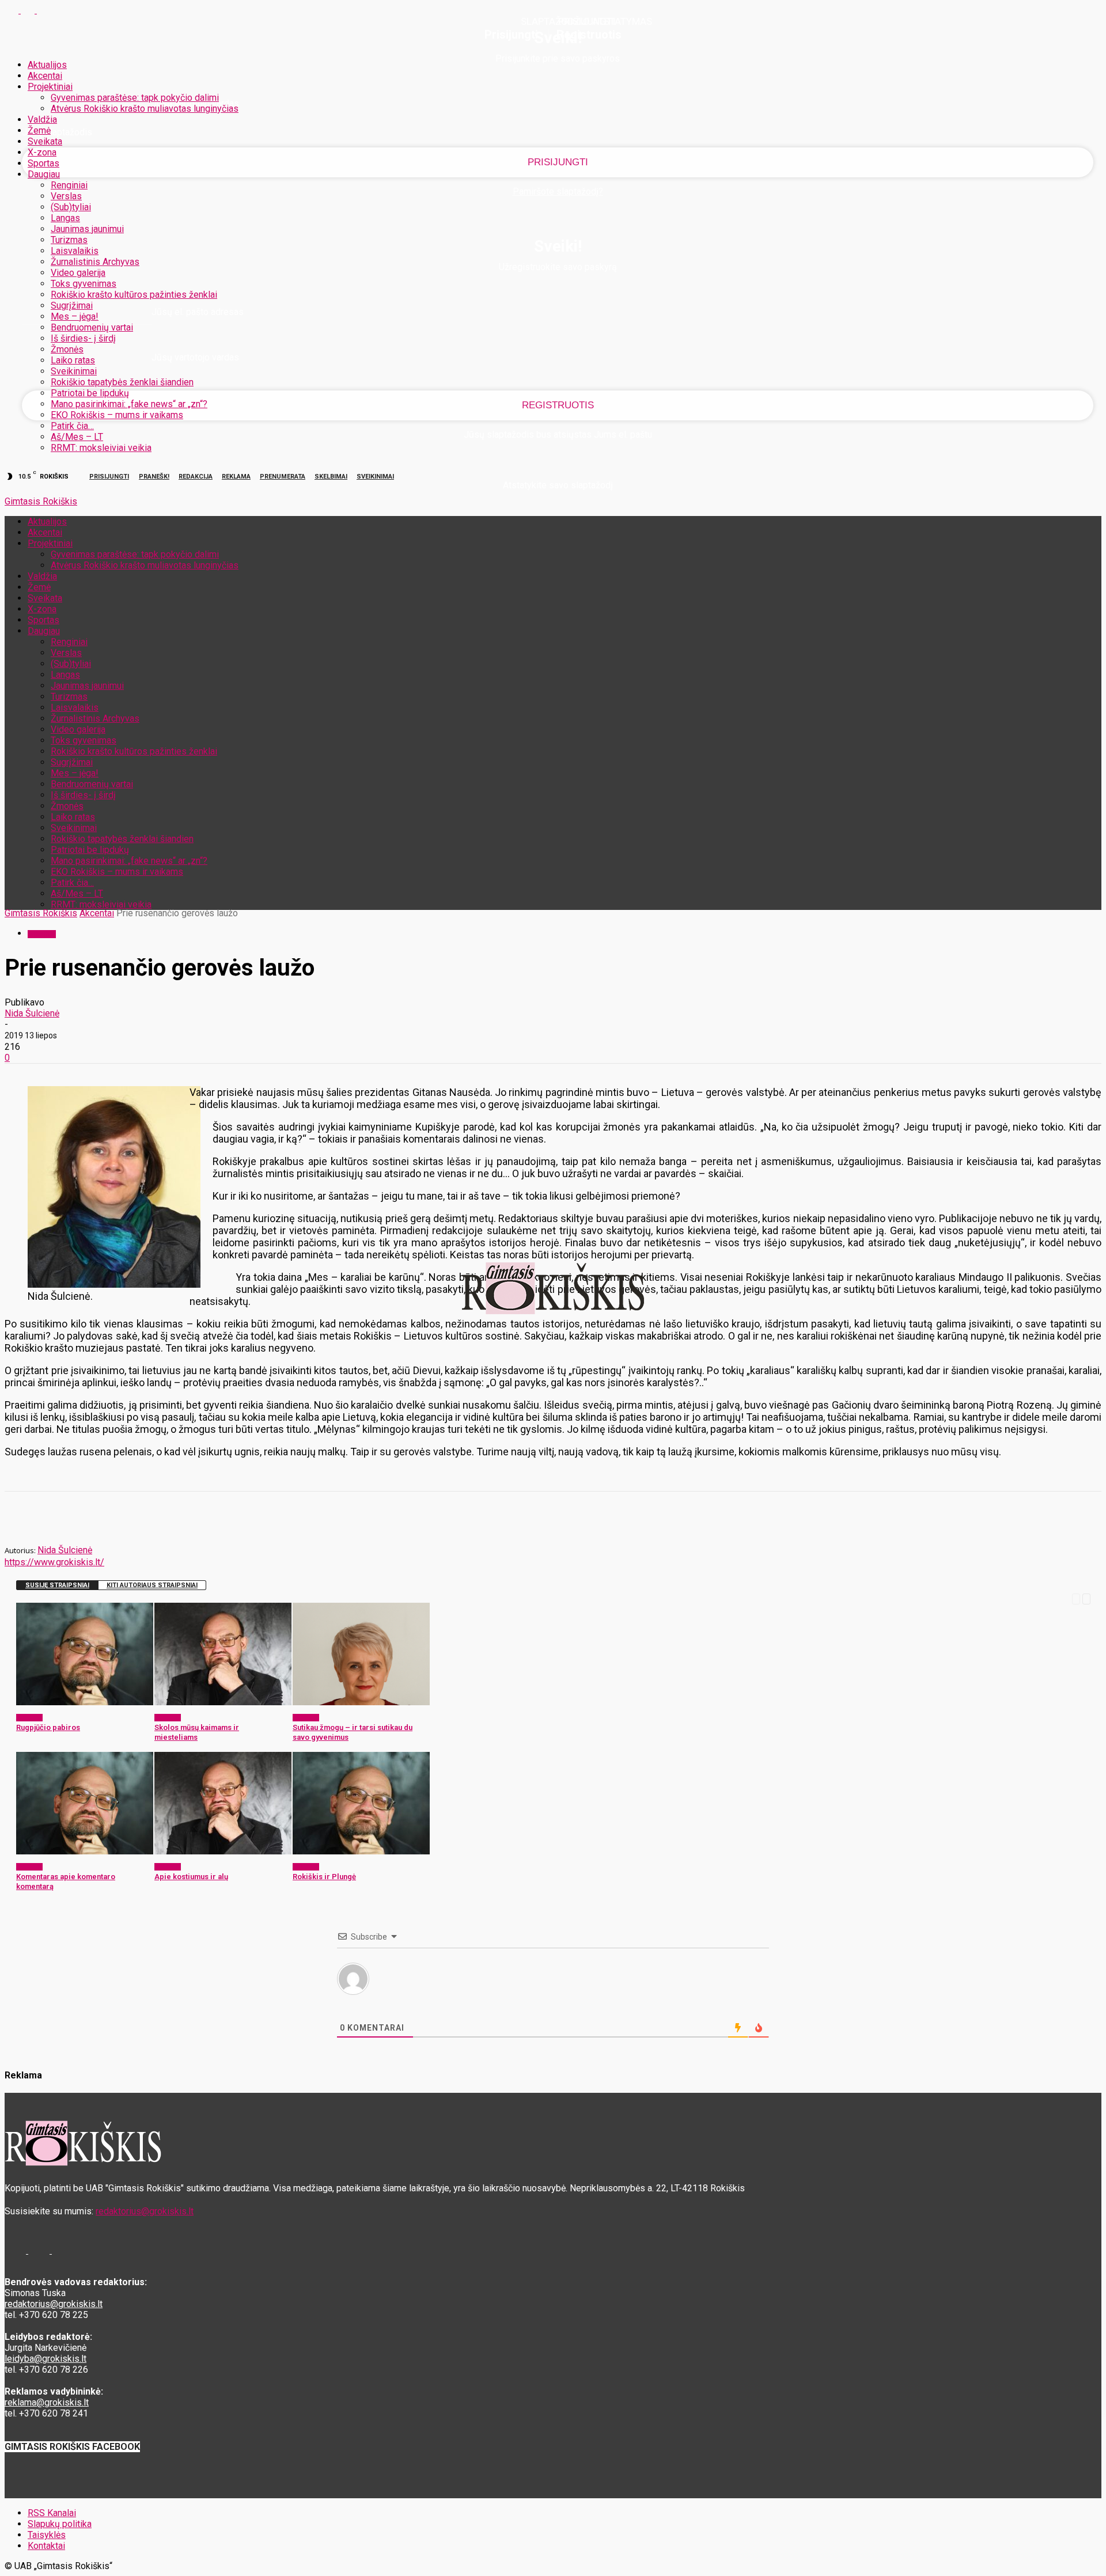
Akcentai (45, 76)
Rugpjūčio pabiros (48, 1727)
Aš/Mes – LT (77, 437)
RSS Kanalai (52, 2513)
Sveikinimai (74, 371)
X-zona (42, 152)
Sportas (43, 163)
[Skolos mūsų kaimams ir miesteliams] (223, 1702)
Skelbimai (331, 477)
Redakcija (196, 477)
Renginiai (69, 185)
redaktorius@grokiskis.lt (145, 2211)
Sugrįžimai (72, 306)
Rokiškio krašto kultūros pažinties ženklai (134, 295)
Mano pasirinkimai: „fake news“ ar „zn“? (129, 404)
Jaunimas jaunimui (87, 229)
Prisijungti (109, 477)
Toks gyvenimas (84, 284)
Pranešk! (154, 477)
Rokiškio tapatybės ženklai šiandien (122, 382)
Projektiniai (50, 87)
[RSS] (29, 10)
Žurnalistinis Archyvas (95, 262)
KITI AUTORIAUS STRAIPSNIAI (152, 1585)
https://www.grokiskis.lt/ (54, 1562)
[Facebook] (13, 10)
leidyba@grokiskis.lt (46, 2359)
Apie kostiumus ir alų (191, 1877)
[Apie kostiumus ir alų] (223, 1851)
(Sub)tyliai (71, 207)
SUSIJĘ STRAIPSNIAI (57, 1585)
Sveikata (45, 141)
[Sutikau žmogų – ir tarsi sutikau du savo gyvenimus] (361, 1702)
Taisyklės (47, 2535)
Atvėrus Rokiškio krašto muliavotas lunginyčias (145, 109)
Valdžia (42, 119)
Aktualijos (47, 65)
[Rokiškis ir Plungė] (361, 1851)
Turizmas (69, 240)
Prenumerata (283, 477)
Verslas (66, 196)
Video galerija (78, 273)
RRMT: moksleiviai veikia (101, 448)
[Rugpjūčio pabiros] (85, 1702)
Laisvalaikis (75, 251)
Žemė (39, 130)
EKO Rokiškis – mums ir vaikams (117, 415)
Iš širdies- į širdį (83, 338)
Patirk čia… (72, 426)
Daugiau (44, 174)
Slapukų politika (60, 2524)
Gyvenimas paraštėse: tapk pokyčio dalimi (135, 98)
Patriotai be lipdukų (90, 393)
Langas (65, 218)
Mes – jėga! (75, 316)
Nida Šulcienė (32, 1013)
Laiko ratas (73, 360)
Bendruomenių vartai (92, 327)
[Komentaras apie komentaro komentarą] (85, 1851)
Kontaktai (46, 2546)
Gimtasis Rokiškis (41, 913)
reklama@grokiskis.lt (47, 2402)
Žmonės (67, 349)
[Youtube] (44, 10)
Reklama (236, 477)
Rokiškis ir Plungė (324, 1877)
